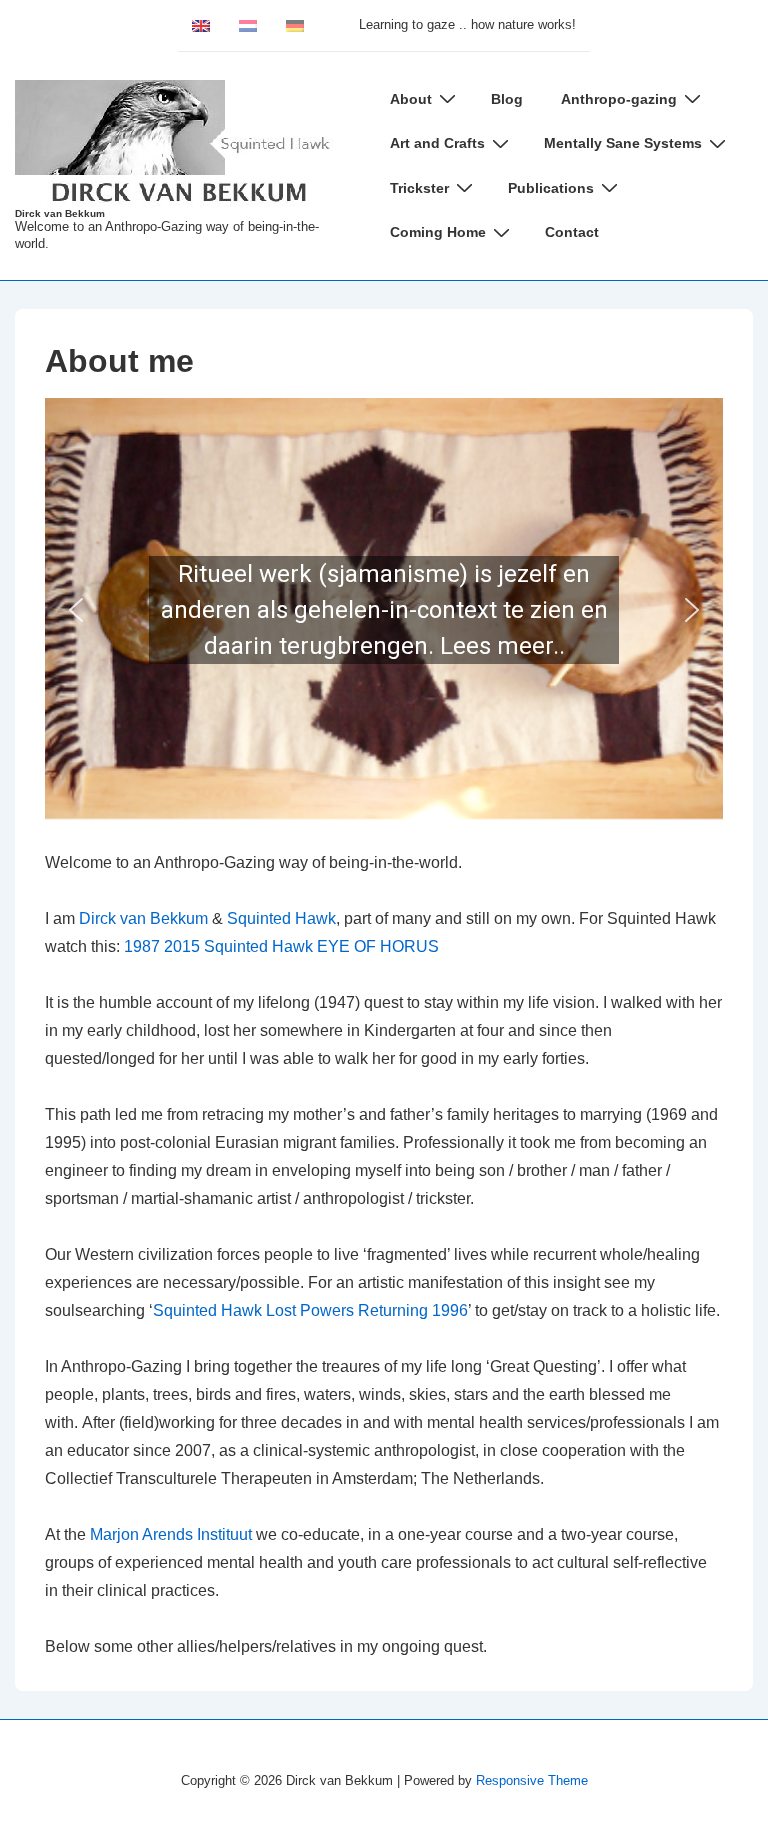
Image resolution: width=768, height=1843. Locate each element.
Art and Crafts (437, 143)
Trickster (419, 188)
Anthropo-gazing (619, 99)
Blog (507, 99)
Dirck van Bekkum (60, 213)
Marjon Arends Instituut (171, 1534)
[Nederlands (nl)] (248, 24)
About (411, 99)
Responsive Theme (532, 1780)
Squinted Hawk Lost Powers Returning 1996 (310, 1310)
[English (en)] (201, 24)
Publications (551, 188)
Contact (572, 232)
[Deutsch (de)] (295, 24)
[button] (384, 610)
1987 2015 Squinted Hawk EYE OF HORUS (281, 946)
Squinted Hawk (281, 918)
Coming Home (438, 232)
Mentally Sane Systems (623, 143)
